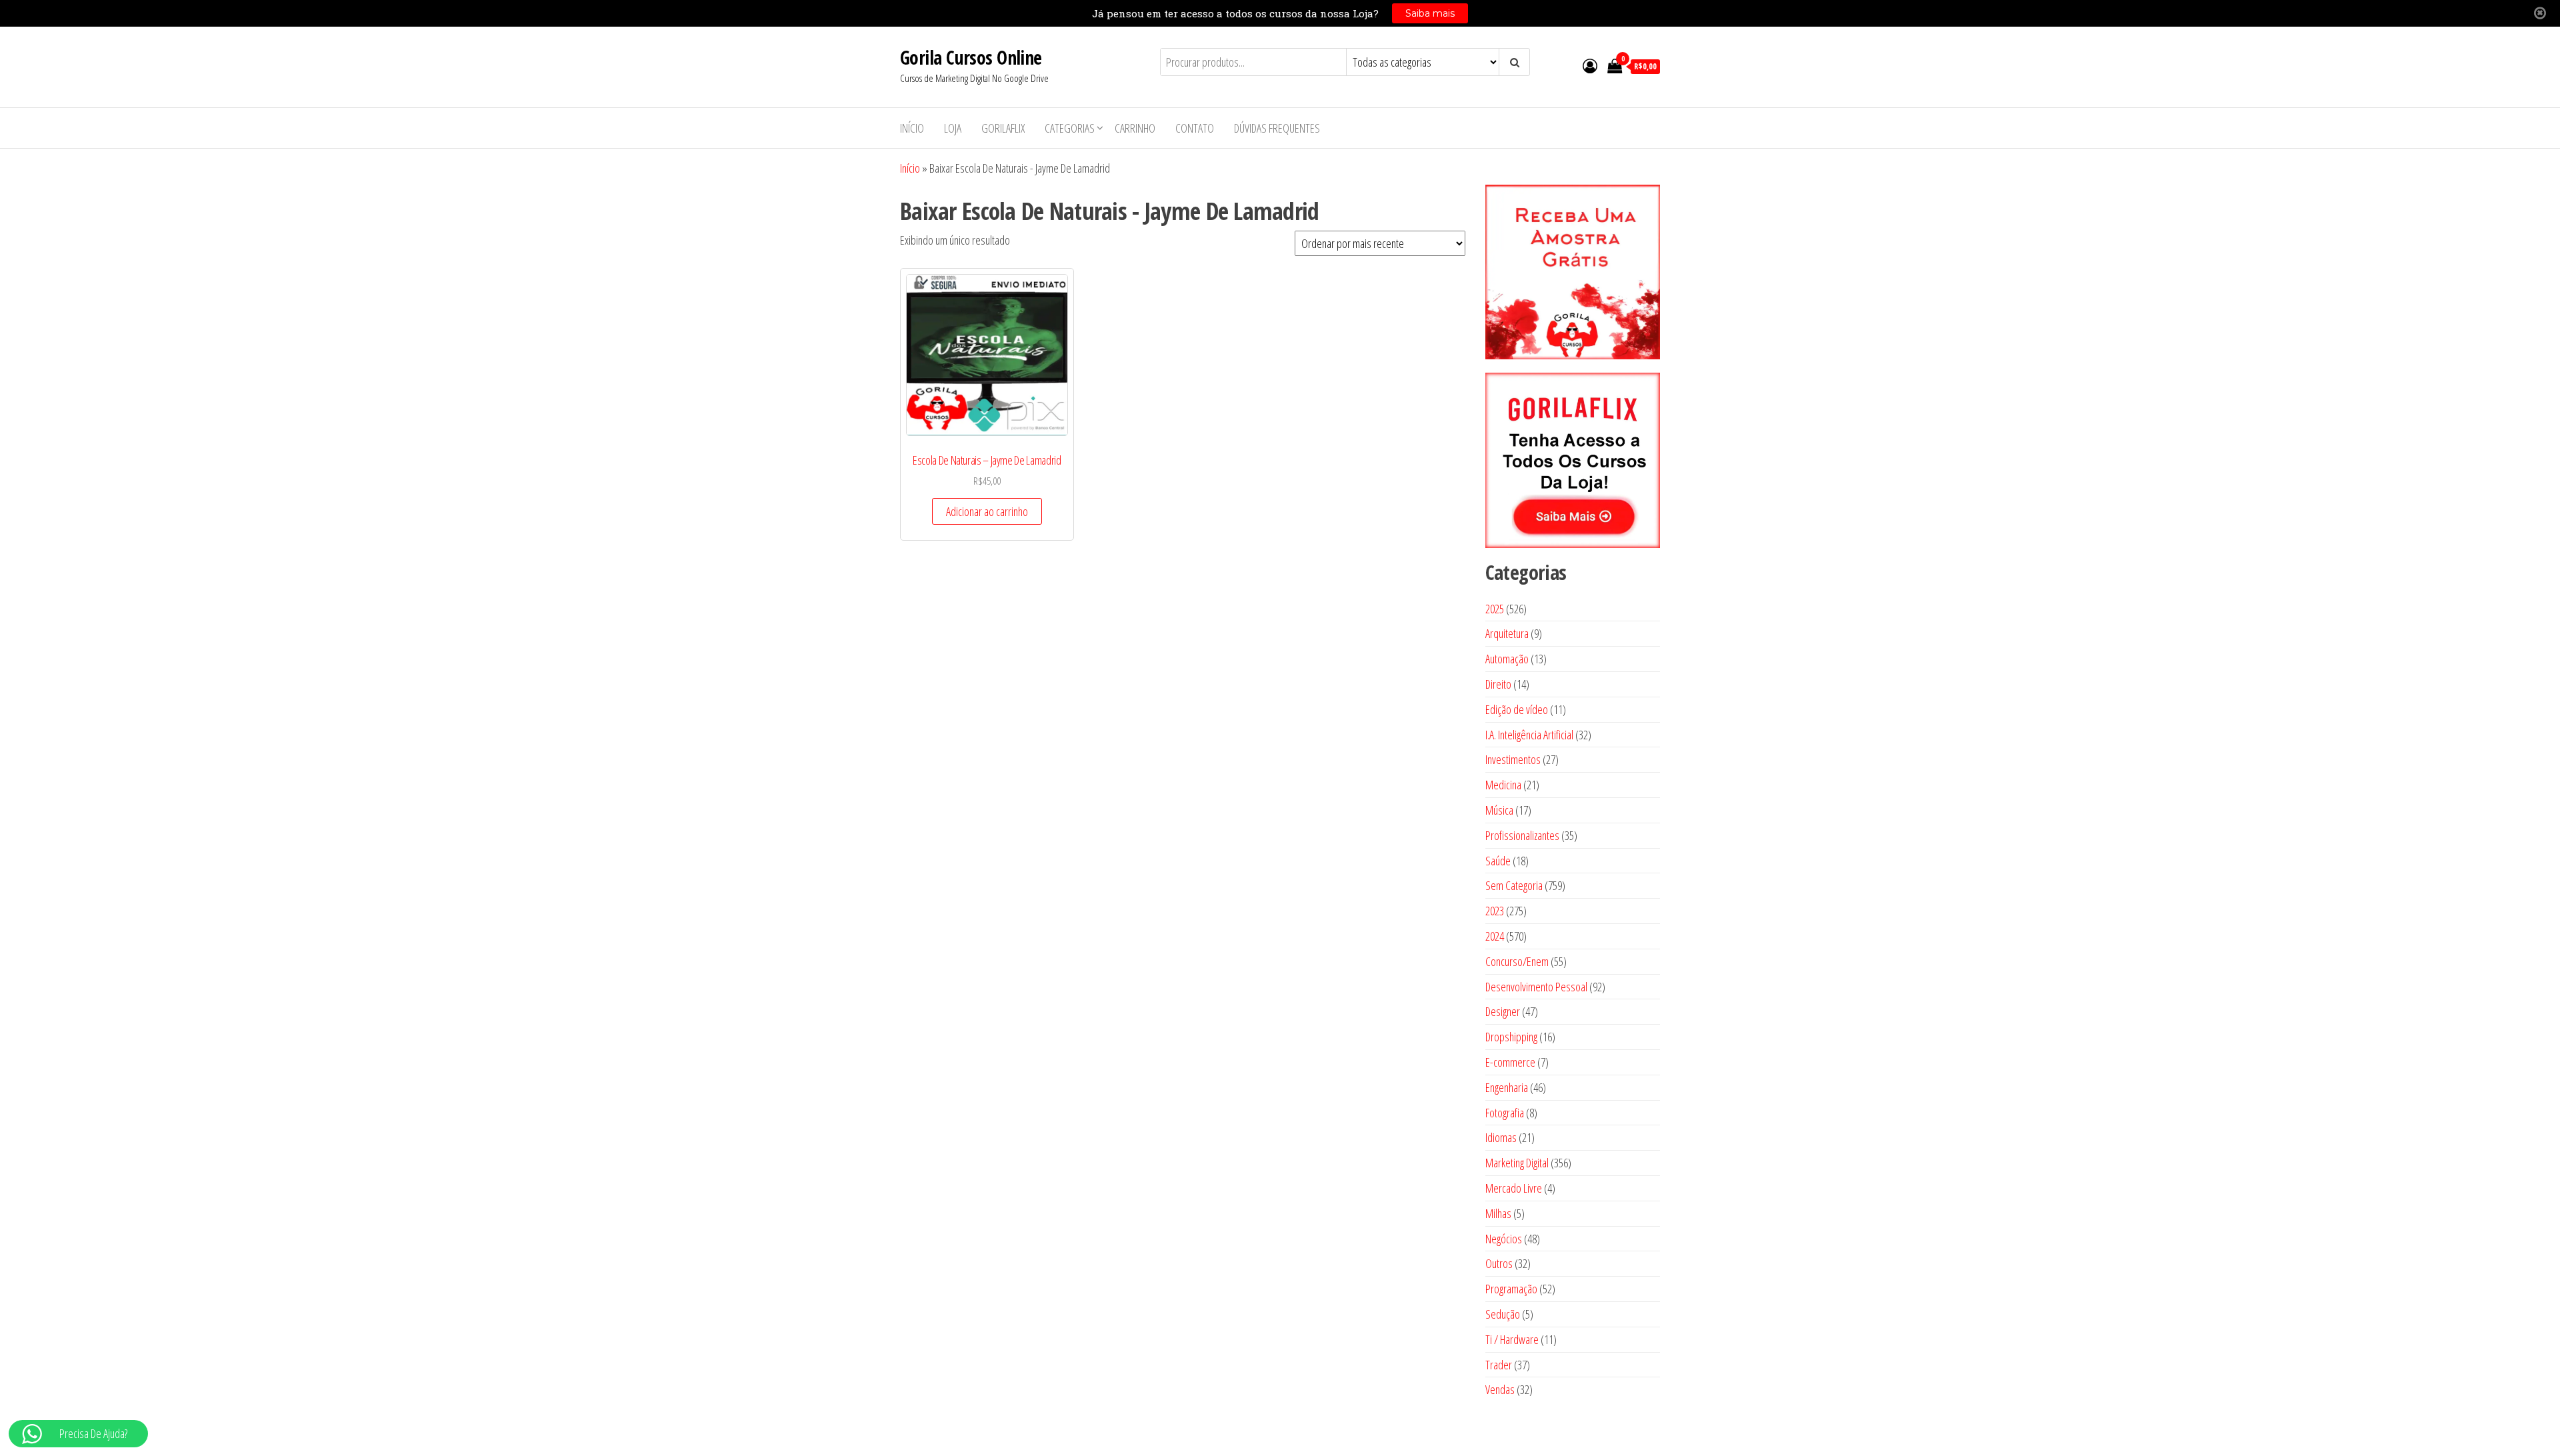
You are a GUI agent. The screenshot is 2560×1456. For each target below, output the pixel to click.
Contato (1195, 128)
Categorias (1070, 128)
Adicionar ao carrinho (987, 511)
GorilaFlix (1003, 128)
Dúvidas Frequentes (1277, 128)
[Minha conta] (1590, 65)
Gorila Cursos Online (971, 57)
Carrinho (1135, 128)
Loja (953, 128)
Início (912, 128)
